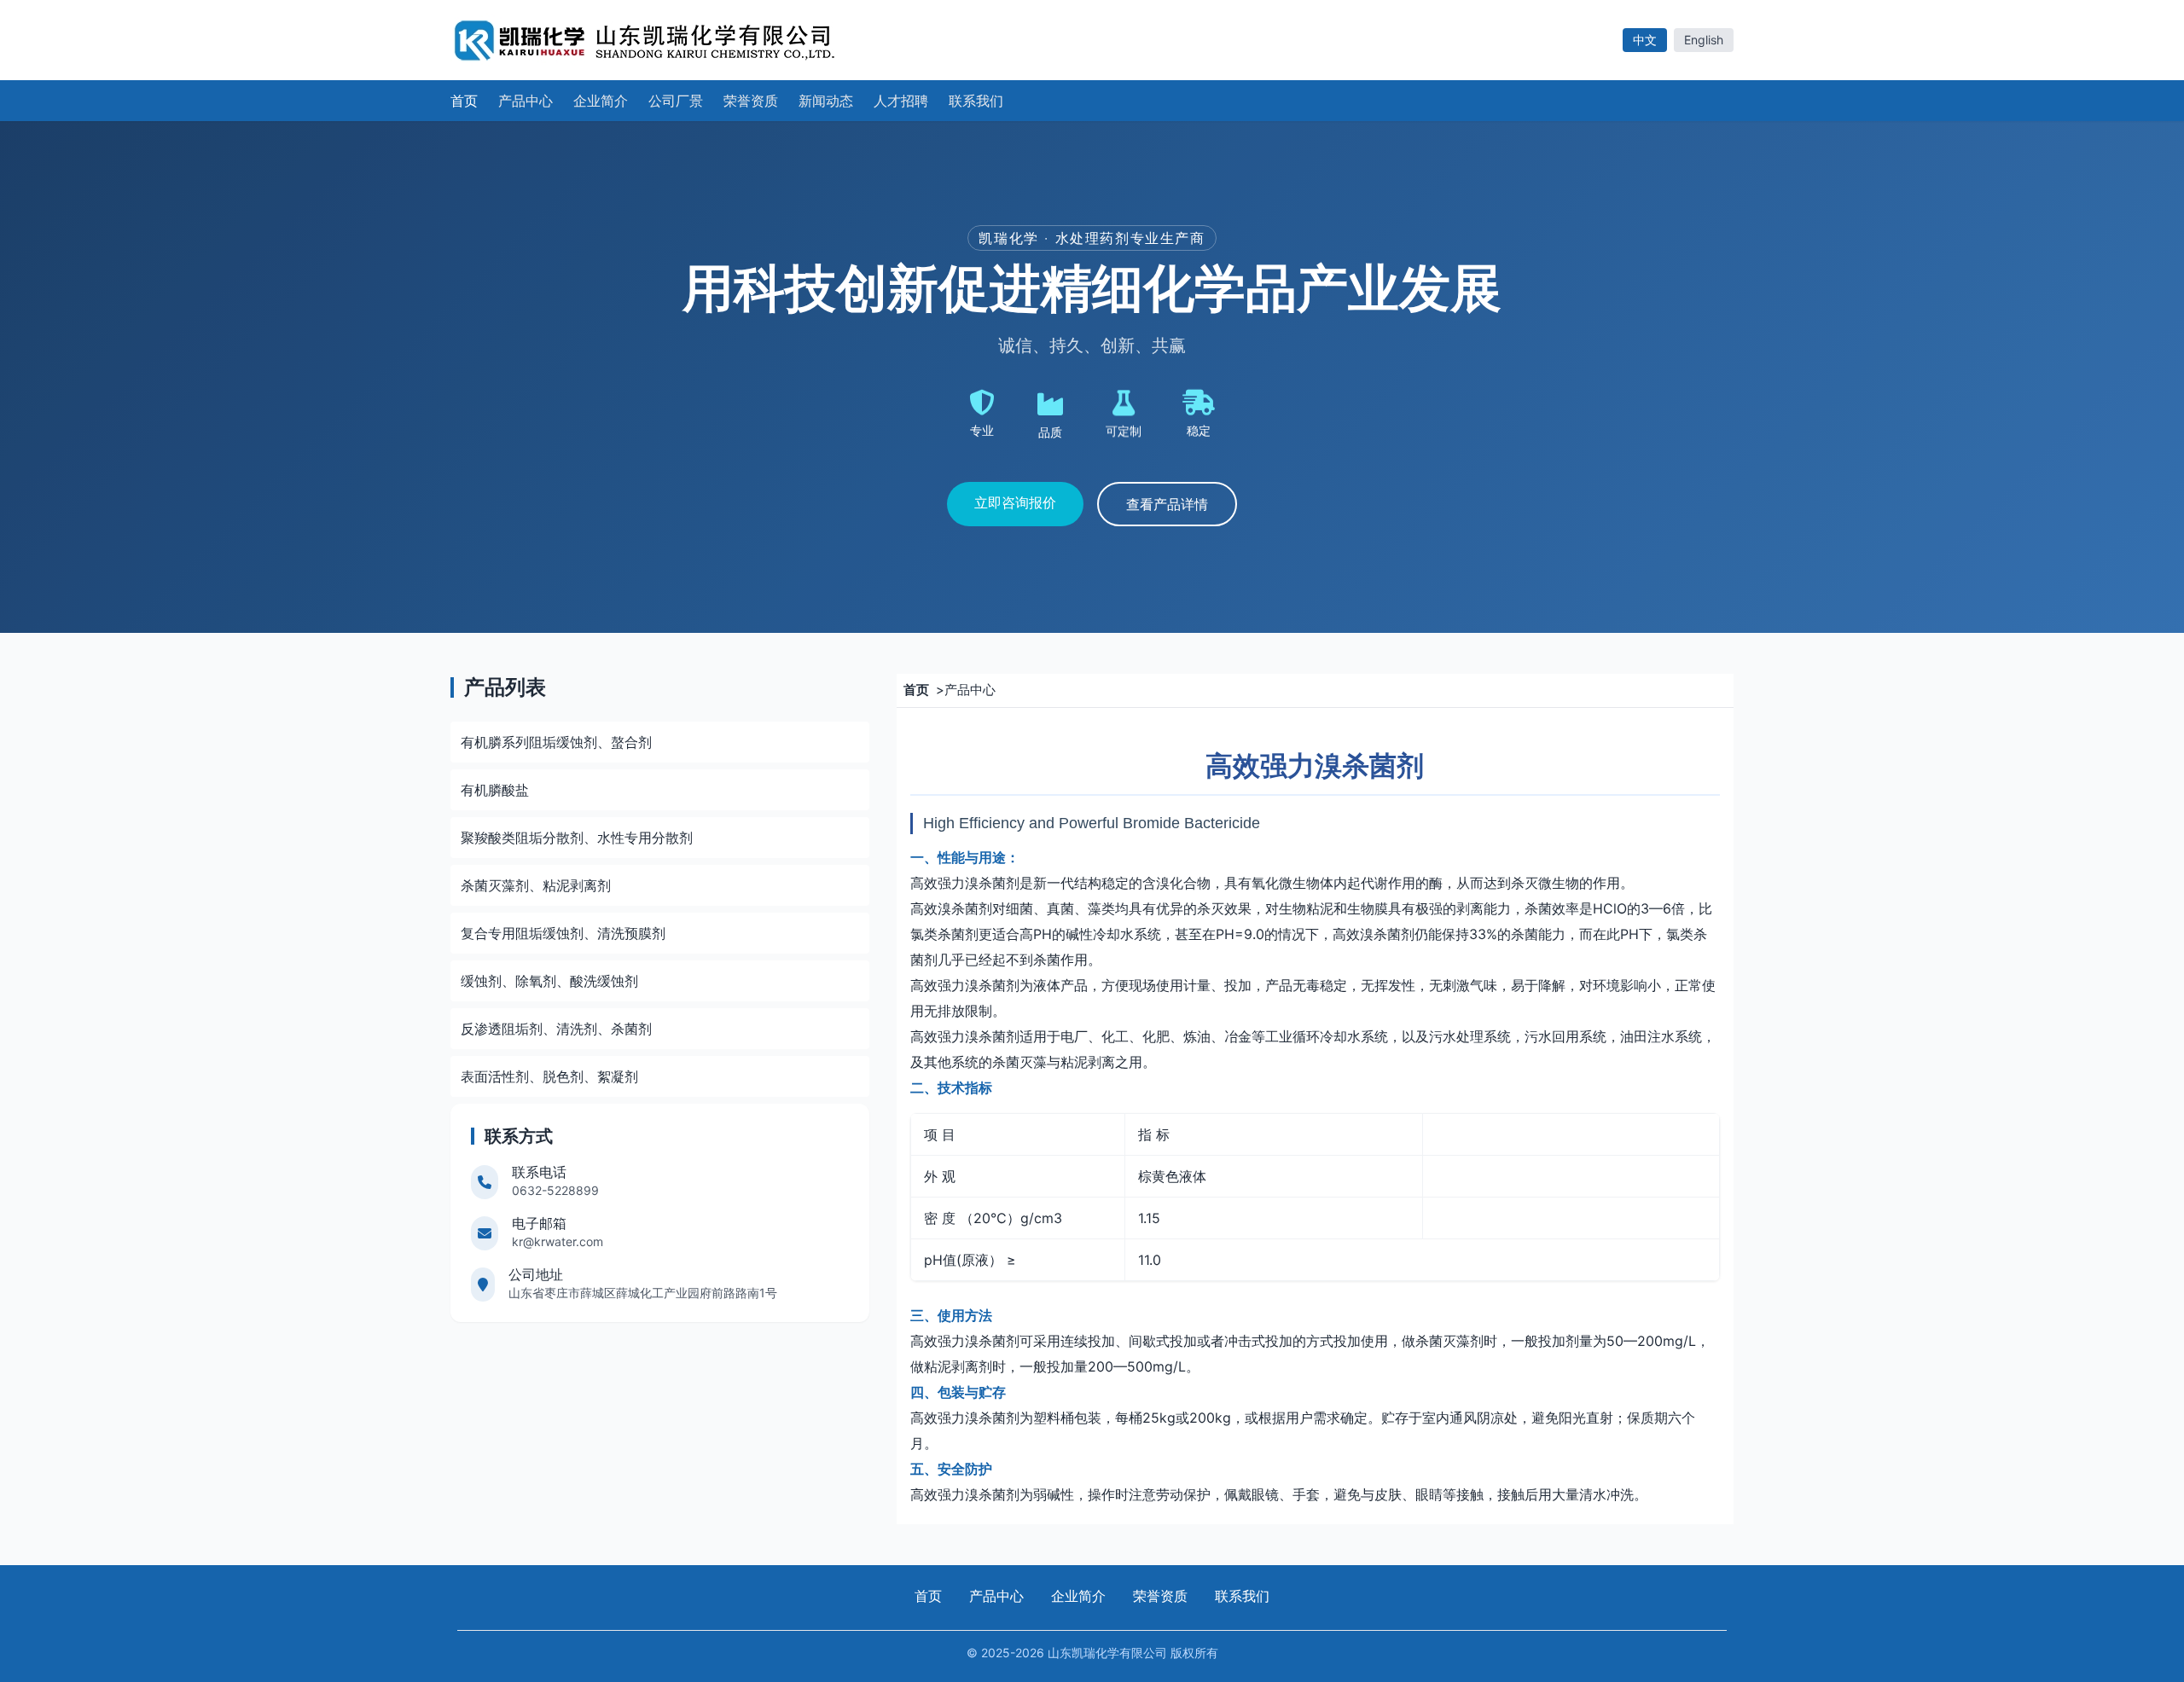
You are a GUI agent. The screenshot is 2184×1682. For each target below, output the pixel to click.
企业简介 (1078, 1596)
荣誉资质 (1160, 1596)
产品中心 (970, 690)
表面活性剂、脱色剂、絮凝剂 (549, 1076)
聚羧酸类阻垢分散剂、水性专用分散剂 (577, 838)
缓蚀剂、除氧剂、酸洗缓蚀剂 (549, 981)
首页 (928, 1596)
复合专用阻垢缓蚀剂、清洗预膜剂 (563, 933)
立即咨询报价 (1015, 502)
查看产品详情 (1167, 504)
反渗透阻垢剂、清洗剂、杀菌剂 (556, 1029)
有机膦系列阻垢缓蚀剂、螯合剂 (556, 742)
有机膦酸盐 (495, 790)
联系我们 (1242, 1596)
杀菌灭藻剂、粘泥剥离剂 (536, 885)
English (1704, 40)
